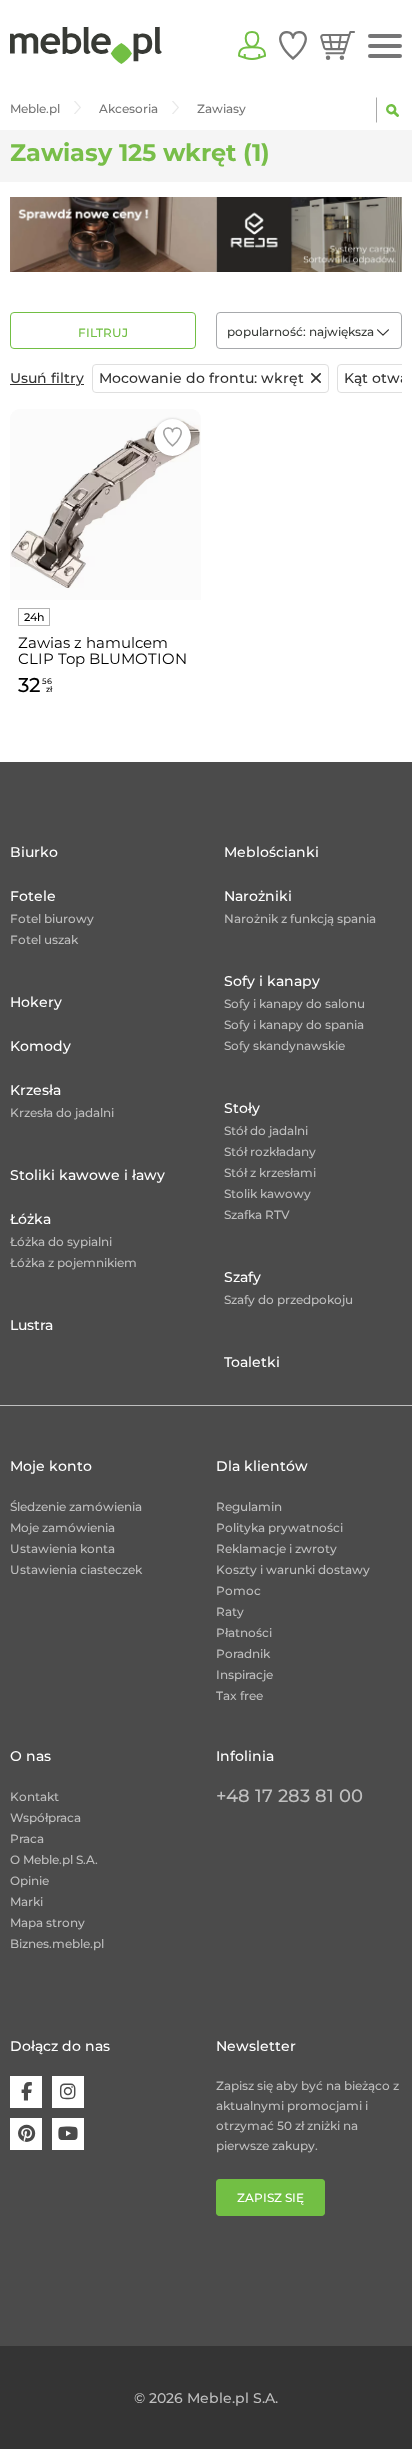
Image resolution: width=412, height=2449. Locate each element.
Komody (40, 1046)
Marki (26, 1901)
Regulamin (249, 1506)
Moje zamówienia (62, 1527)
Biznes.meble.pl (57, 1943)
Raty (230, 1611)
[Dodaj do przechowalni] (172, 437)
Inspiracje (244, 1674)
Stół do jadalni (266, 1130)
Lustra (31, 1325)
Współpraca (45, 1817)
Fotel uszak (44, 939)
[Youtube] (68, 2134)
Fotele (33, 896)
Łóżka (30, 1219)
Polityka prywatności (279, 1527)
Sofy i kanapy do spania (294, 1024)
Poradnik (243, 1653)
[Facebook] (26, 2092)
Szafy (242, 1277)
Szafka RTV (257, 1214)
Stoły (242, 1108)
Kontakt (34, 1796)
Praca (27, 1838)
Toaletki (252, 1362)
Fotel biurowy (52, 918)
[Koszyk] (337, 45)
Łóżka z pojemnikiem (73, 1262)
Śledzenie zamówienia (76, 1506)
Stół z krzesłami (270, 1172)
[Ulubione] (293, 45)
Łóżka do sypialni (61, 1241)
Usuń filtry (47, 378)
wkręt (201, 378)
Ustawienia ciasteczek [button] (76, 1569)
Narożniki (258, 896)
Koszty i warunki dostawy (293, 1569)
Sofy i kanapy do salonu (294, 1003)
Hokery (36, 1002)
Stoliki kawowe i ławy (87, 1175)
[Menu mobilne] (385, 46)
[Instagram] (68, 2092)
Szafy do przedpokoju (288, 1299)
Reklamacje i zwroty (276, 1548)
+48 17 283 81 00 (289, 1796)
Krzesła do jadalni (62, 1112)
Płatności (244, 1632)
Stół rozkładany (270, 1151)
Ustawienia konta (62, 1548)
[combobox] (309, 330)
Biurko (34, 852)
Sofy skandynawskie (284, 1045)
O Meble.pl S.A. (54, 1859)
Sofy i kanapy (272, 981)
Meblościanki (271, 852)
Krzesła (35, 1090)
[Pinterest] (26, 2134)
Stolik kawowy (267, 1193)
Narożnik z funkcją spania (300, 918)
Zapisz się (270, 2197)
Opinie (29, 1880)
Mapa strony (47, 1922)
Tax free (239, 1695)
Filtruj (103, 332)
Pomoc (238, 1590)
